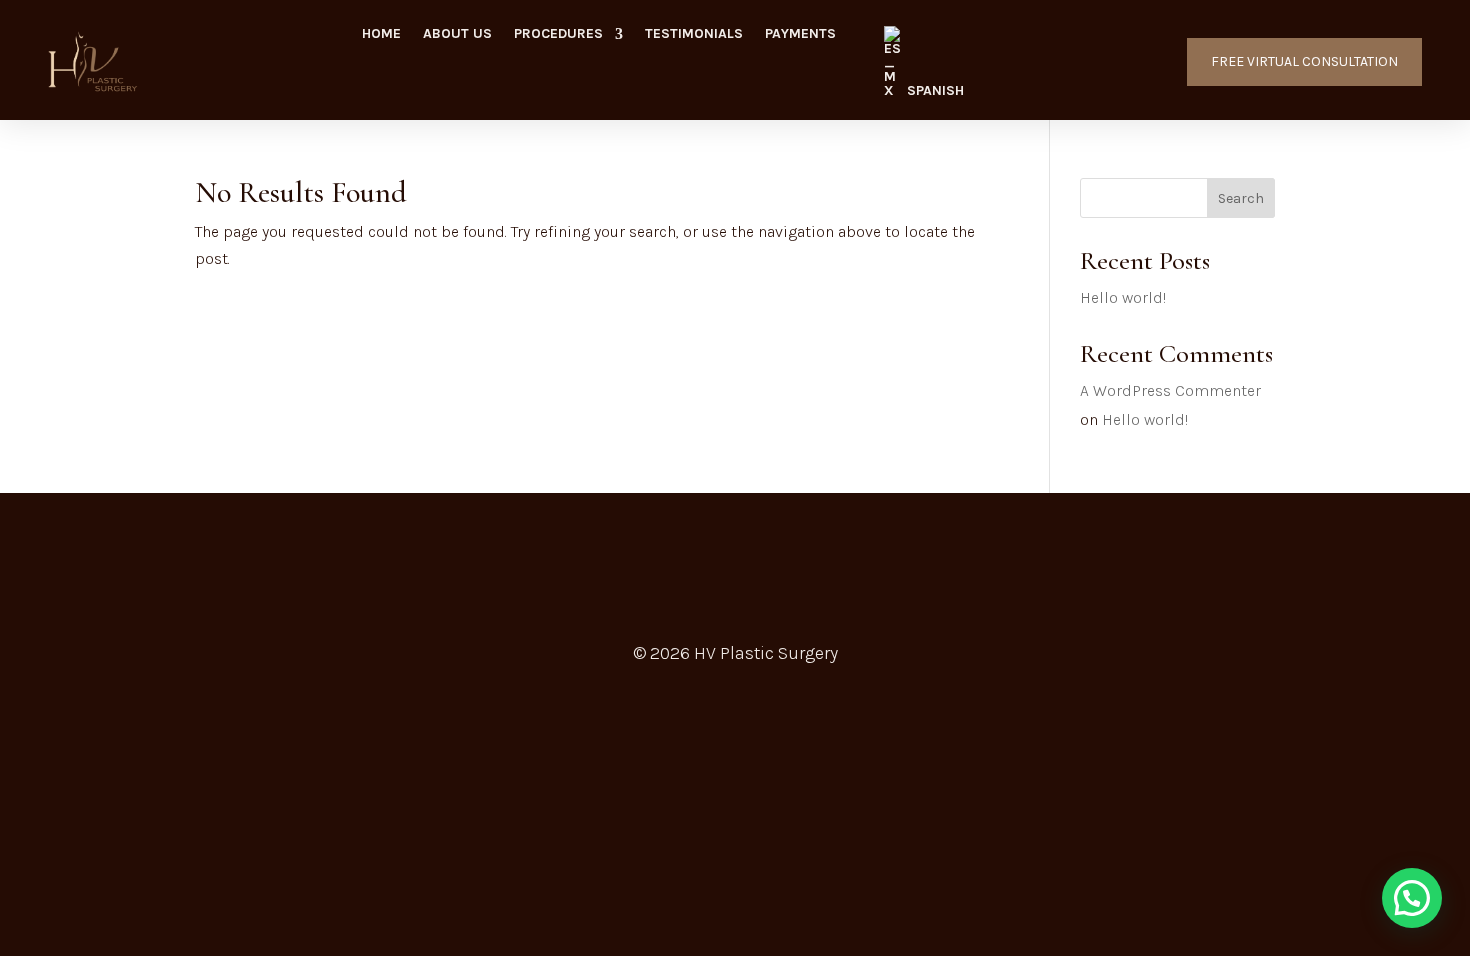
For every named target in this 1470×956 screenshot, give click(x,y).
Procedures (558, 34)
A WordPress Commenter (1170, 390)
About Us (457, 34)
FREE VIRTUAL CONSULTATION (1304, 61)
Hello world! (1123, 297)
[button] (1412, 898)
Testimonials (694, 34)
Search (1241, 198)
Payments (800, 34)
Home (381, 34)
